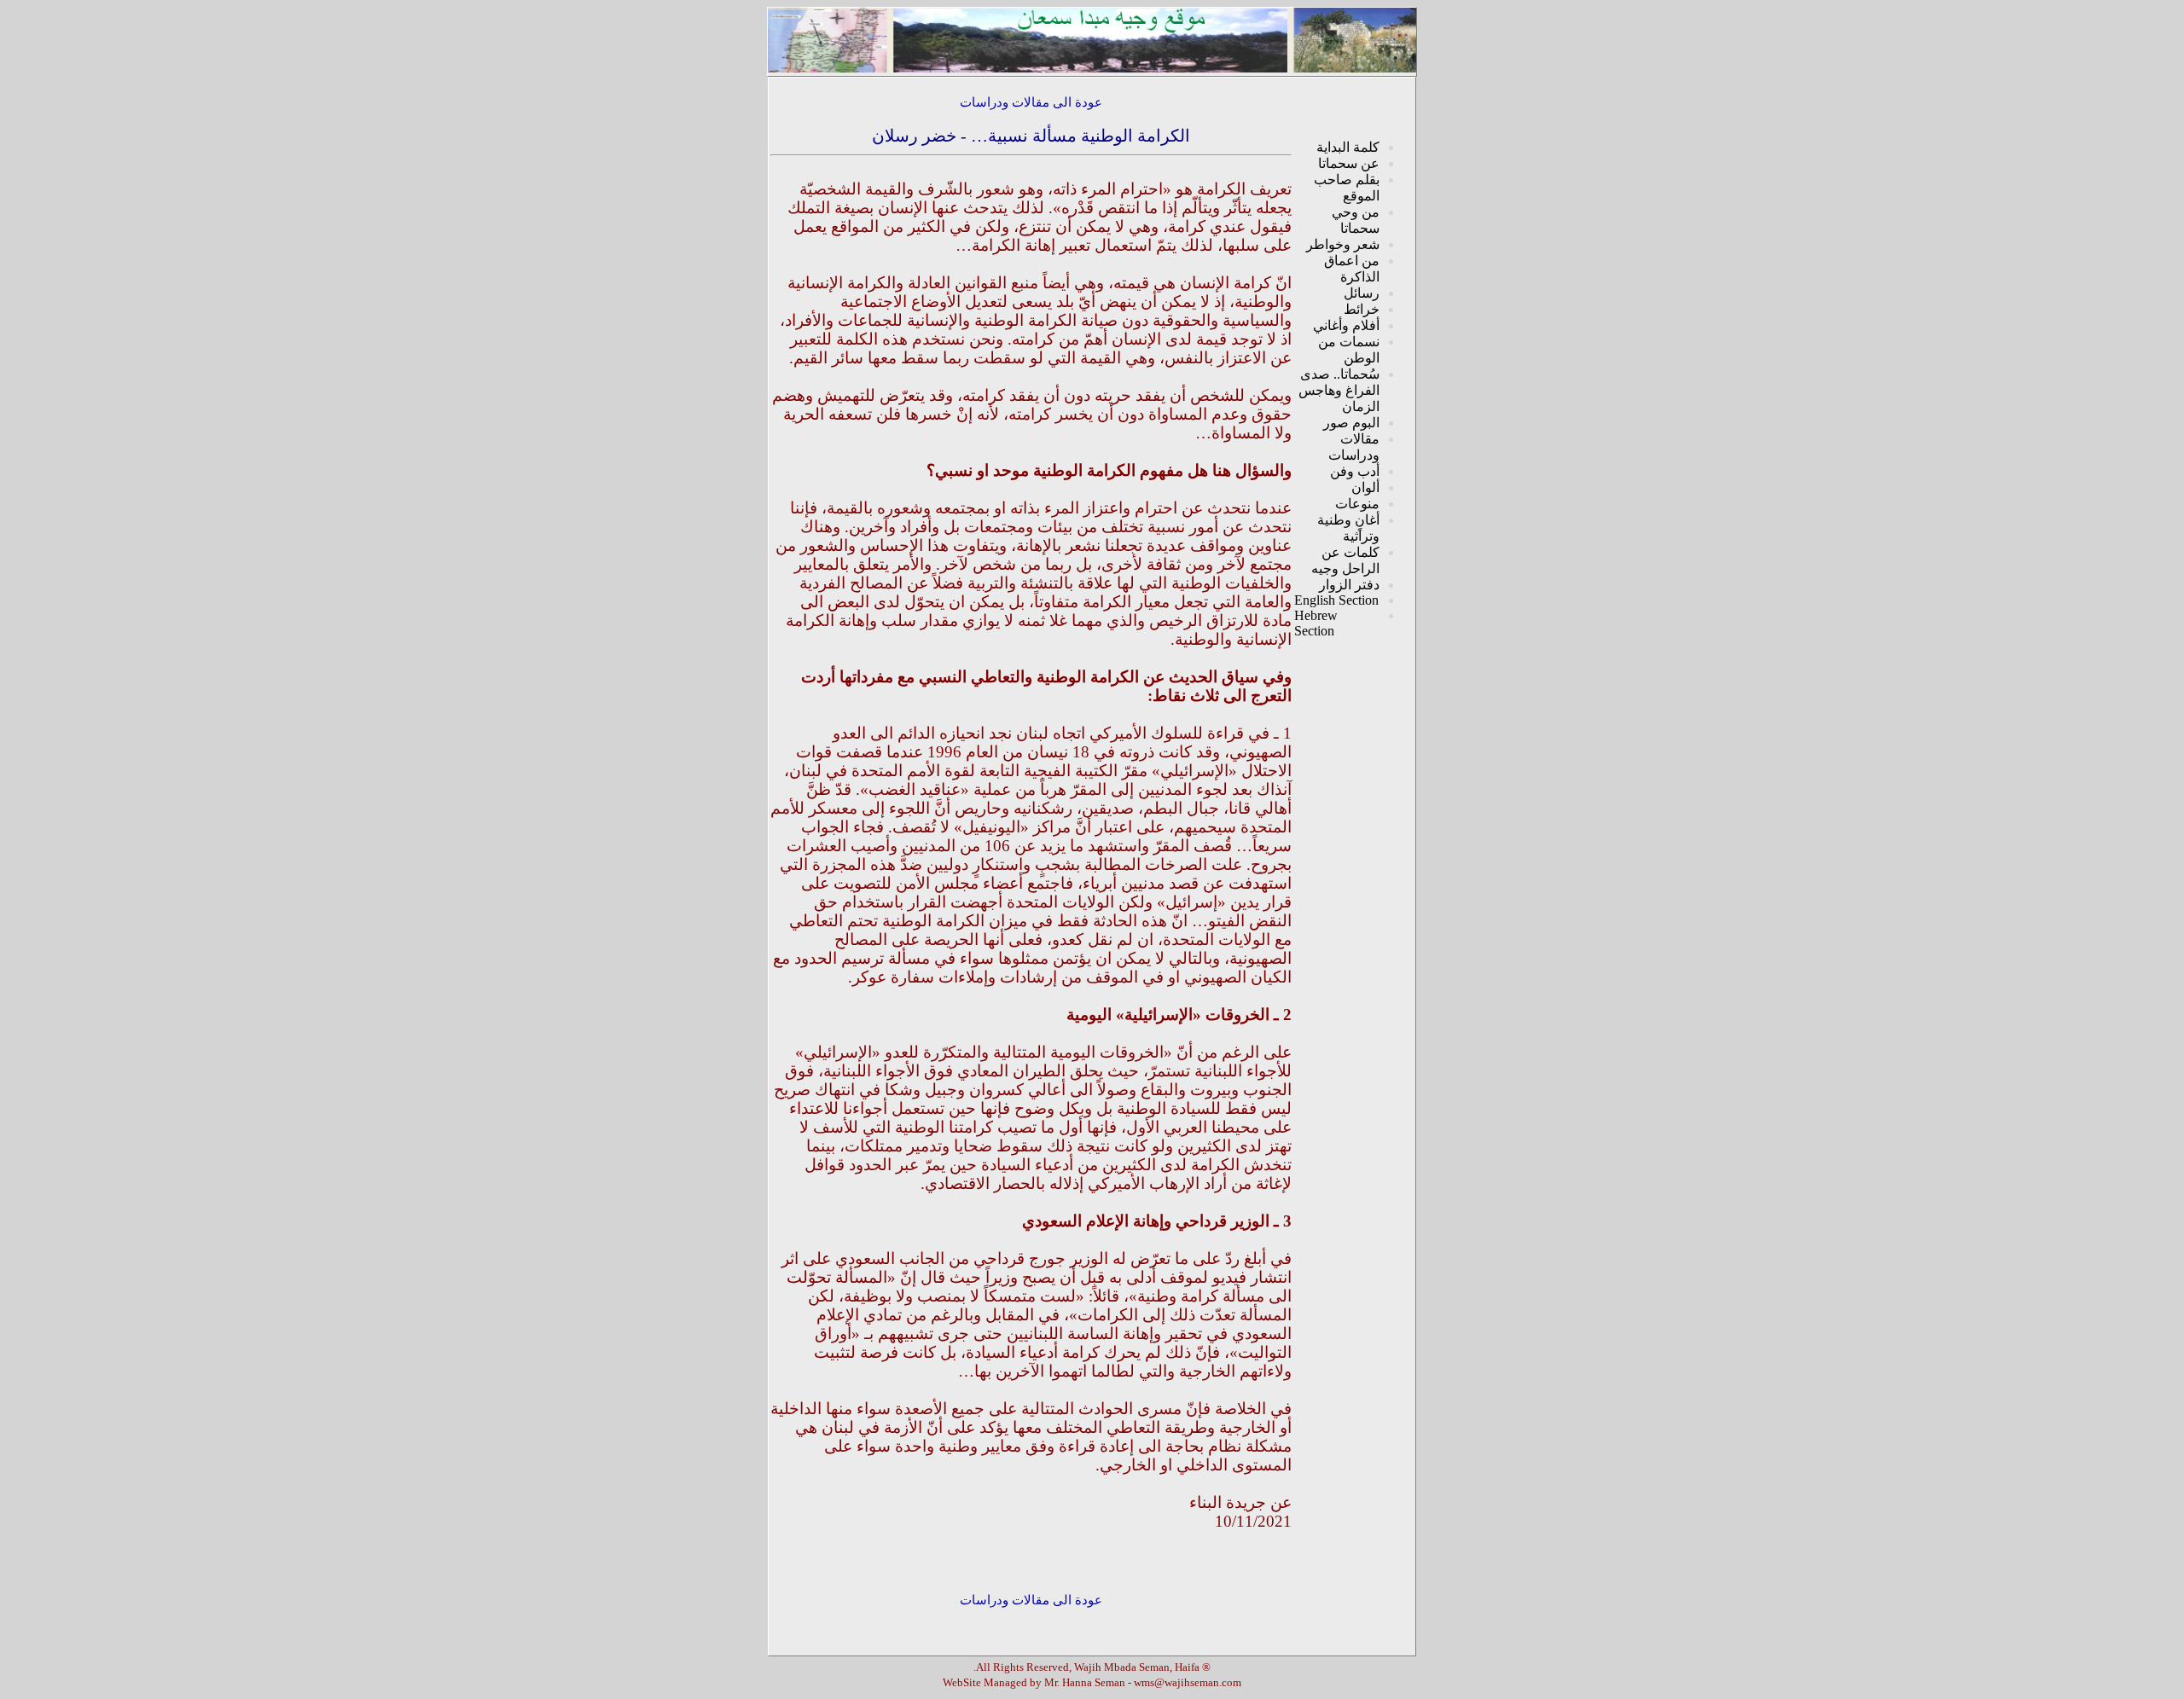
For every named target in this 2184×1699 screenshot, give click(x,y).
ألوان (1365, 487)
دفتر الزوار (1349, 585)
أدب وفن (1355, 471)
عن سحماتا (1349, 163)
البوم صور (1351, 423)
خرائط (1362, 309)
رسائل (1362, 293)
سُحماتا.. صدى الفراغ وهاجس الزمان (1339, 390)
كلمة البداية (1348, 147)
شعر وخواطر (1343, 244)
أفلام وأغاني (1346, 325)
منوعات (1357, 504)
